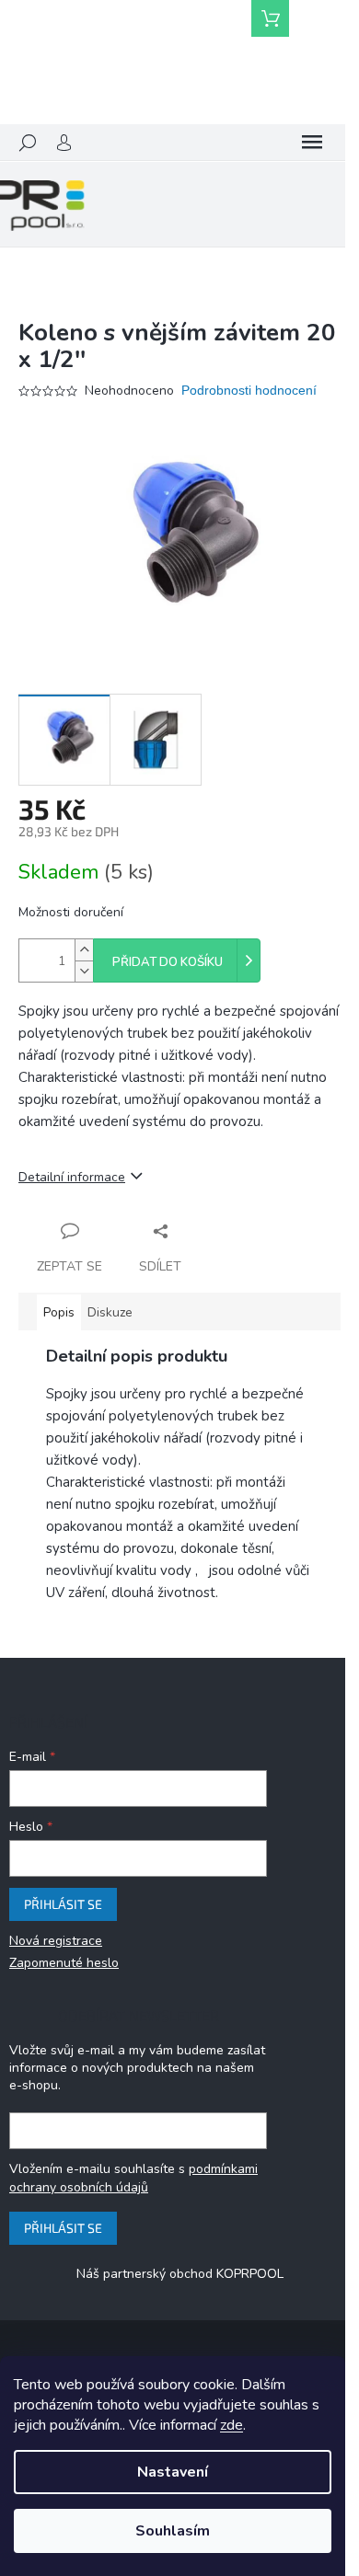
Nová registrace (56, 1941)
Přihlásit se (63, 1904)
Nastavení (173, 2472)
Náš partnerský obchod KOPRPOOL (180, 2274)
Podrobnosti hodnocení (249, 390)
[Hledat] (28, 143)
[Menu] (312, 143)
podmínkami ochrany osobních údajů (133, 2178)
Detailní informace (72, 1177)
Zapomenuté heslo (64, 1963)
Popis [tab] (59, 1312)
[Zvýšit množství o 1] (84, 950)
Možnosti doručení (71, 912)
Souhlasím (173, 2531)
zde (232, 2425)
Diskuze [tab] (110, 1312)
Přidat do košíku (168, 962)
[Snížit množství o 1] (84, 971)
